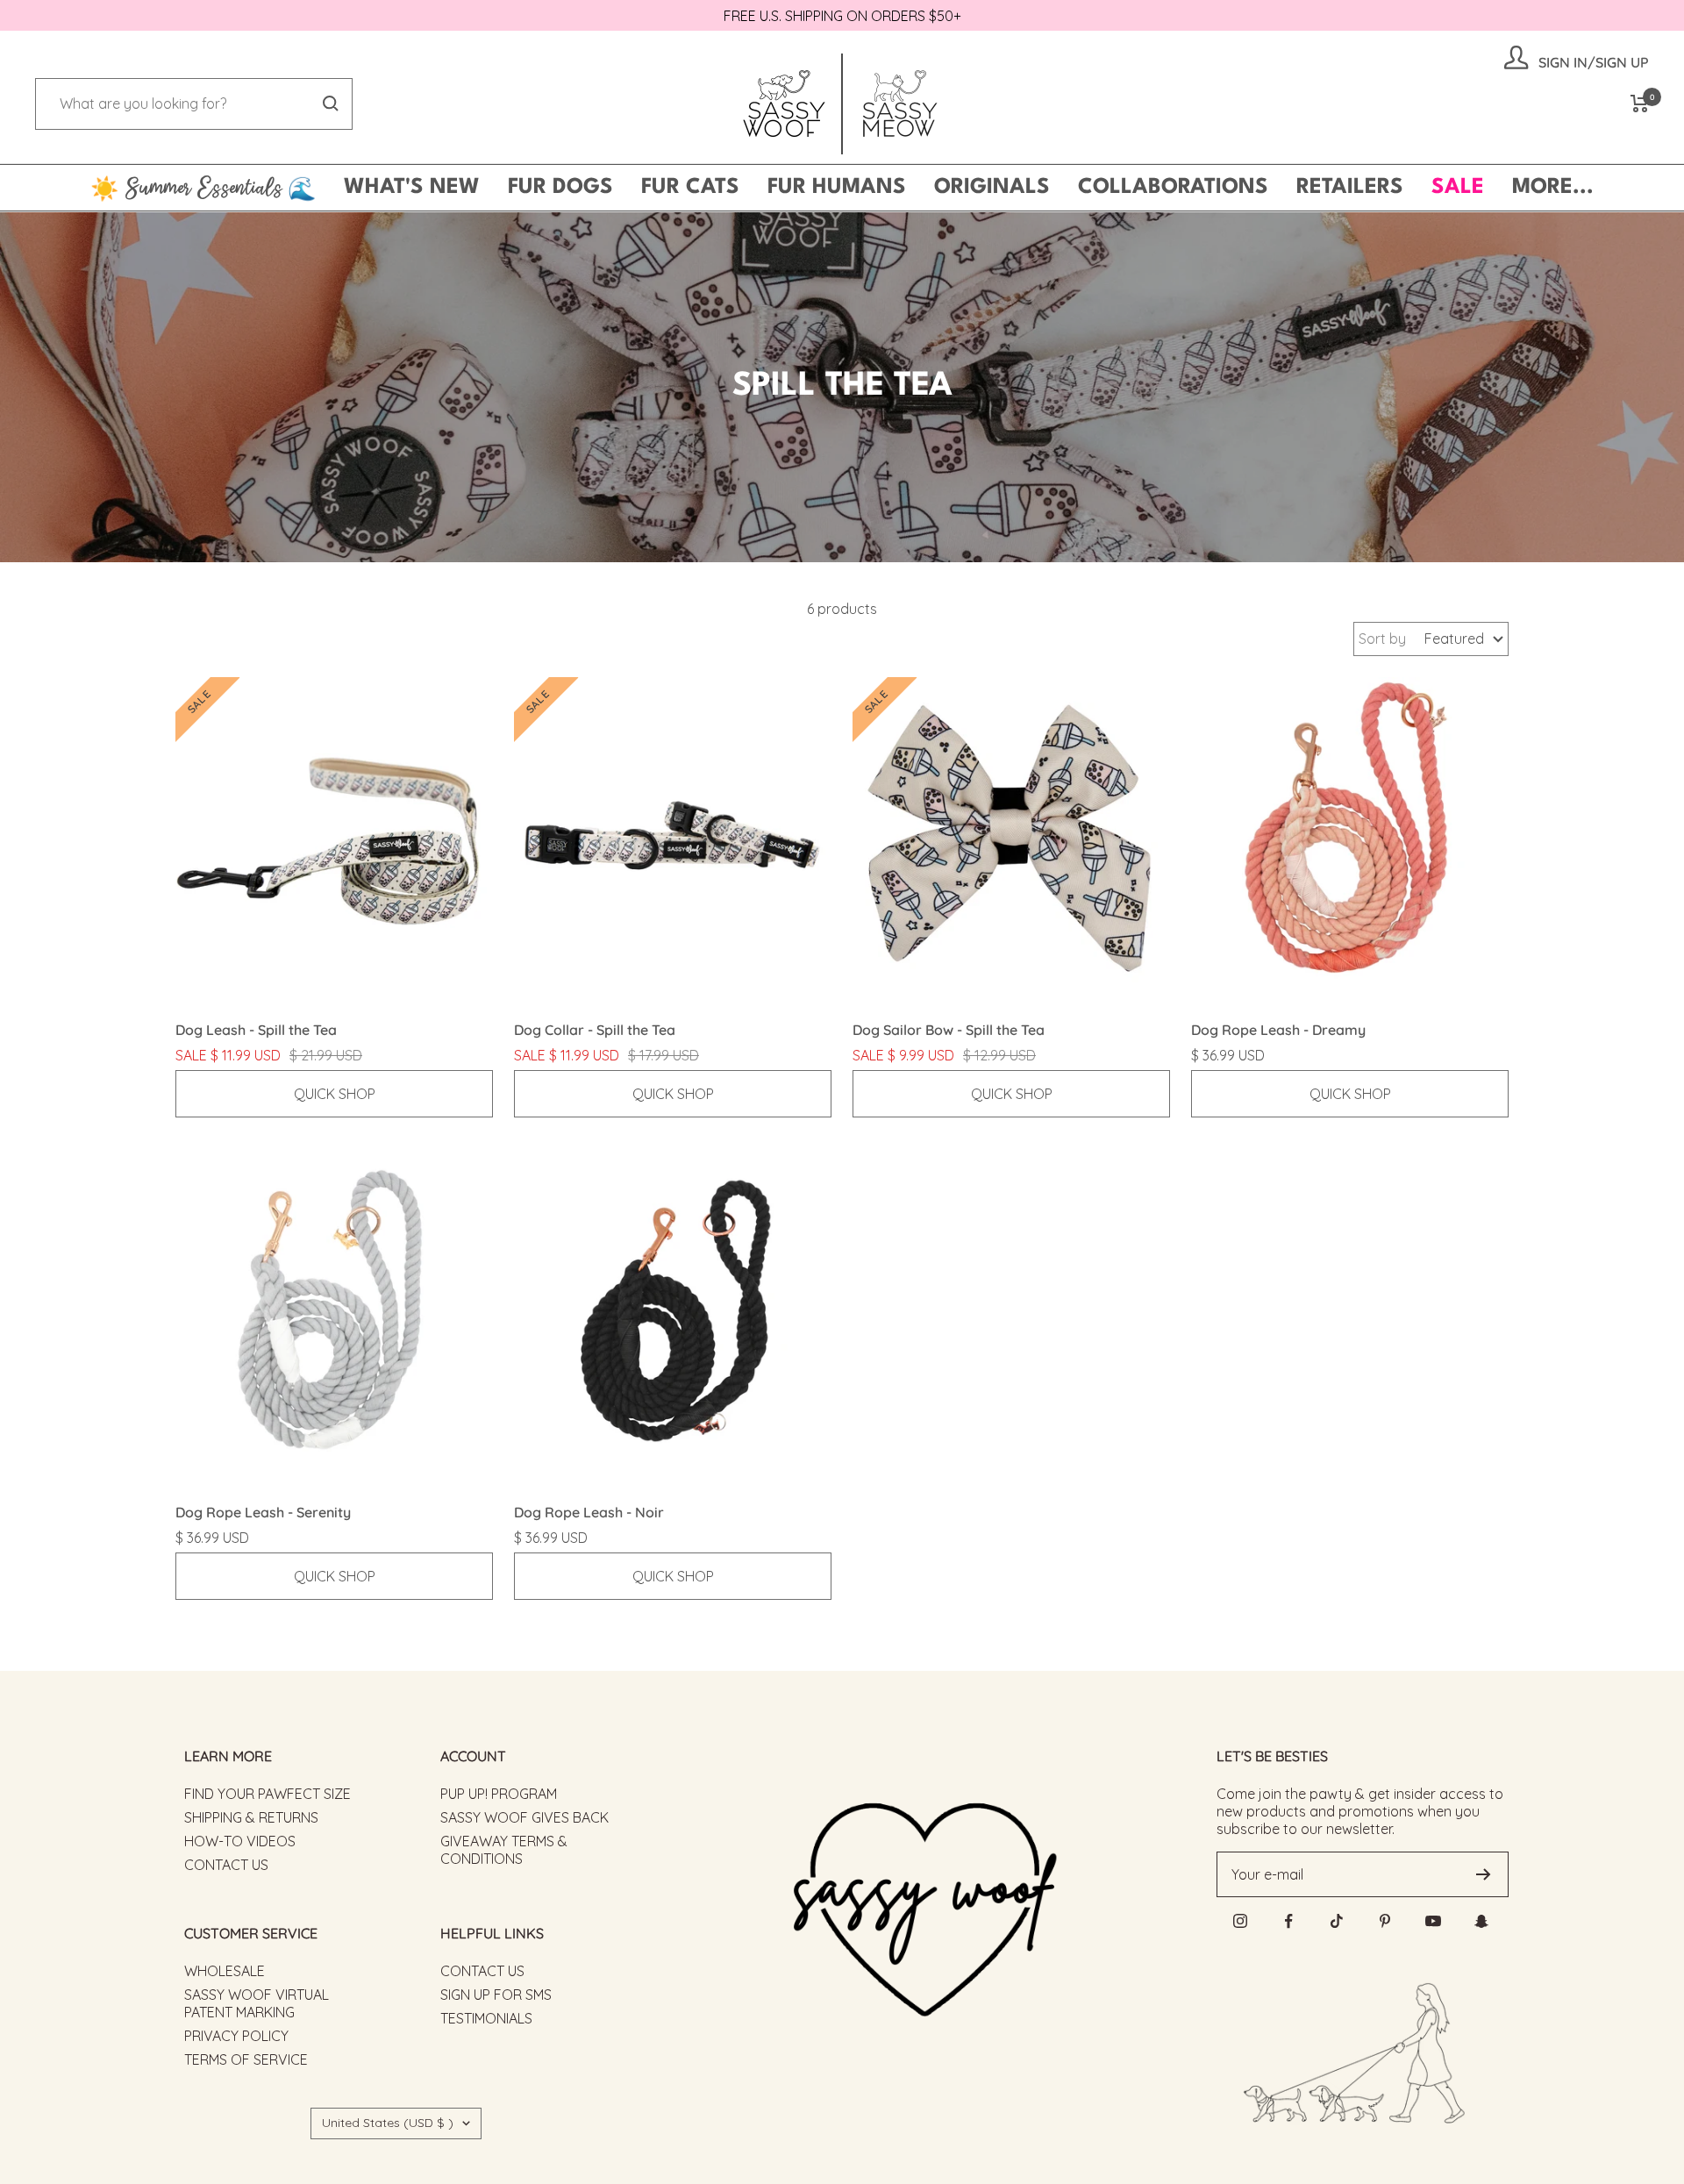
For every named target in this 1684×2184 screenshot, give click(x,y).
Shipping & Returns (251, 1817)
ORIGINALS (992, 188)
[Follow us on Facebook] (1289, 1921)
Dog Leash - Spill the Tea (256, 1030)
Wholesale (225, 1971)
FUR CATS (690, 188)
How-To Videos (240, 1841)
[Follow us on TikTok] (1337, 1921)
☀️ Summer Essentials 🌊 (203, 188)
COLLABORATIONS (1173, 188)
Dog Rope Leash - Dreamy (1278, 1030)
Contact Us (226, 1865)
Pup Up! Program (499, 1794)
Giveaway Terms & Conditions (504, 1850)
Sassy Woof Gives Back (524, 1817)
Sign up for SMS (496, 1995)
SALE (1458, 188)
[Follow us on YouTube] (1434, 1921)
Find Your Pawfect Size (268, 1794)
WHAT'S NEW (412, 188)
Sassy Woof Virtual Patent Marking (257, 2003)
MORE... (1553, 188)
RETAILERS (1350, 188)
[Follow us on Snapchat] (1482, 1921)
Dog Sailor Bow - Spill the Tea (949, 1030)
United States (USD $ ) (388, 2123)
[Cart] (1640, 103)
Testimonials (486, 2018)
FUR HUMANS (837, 188)
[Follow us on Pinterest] (1385, 1921)
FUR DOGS (560, 188)
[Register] (1484, 1874)
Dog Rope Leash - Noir (589, 1512)
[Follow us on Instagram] (1241, 1921)
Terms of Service (246, 2059)
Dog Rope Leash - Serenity (263, 1512)
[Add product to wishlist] (484, 686)
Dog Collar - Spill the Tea (595, 1030)
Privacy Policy (236, 2036)
